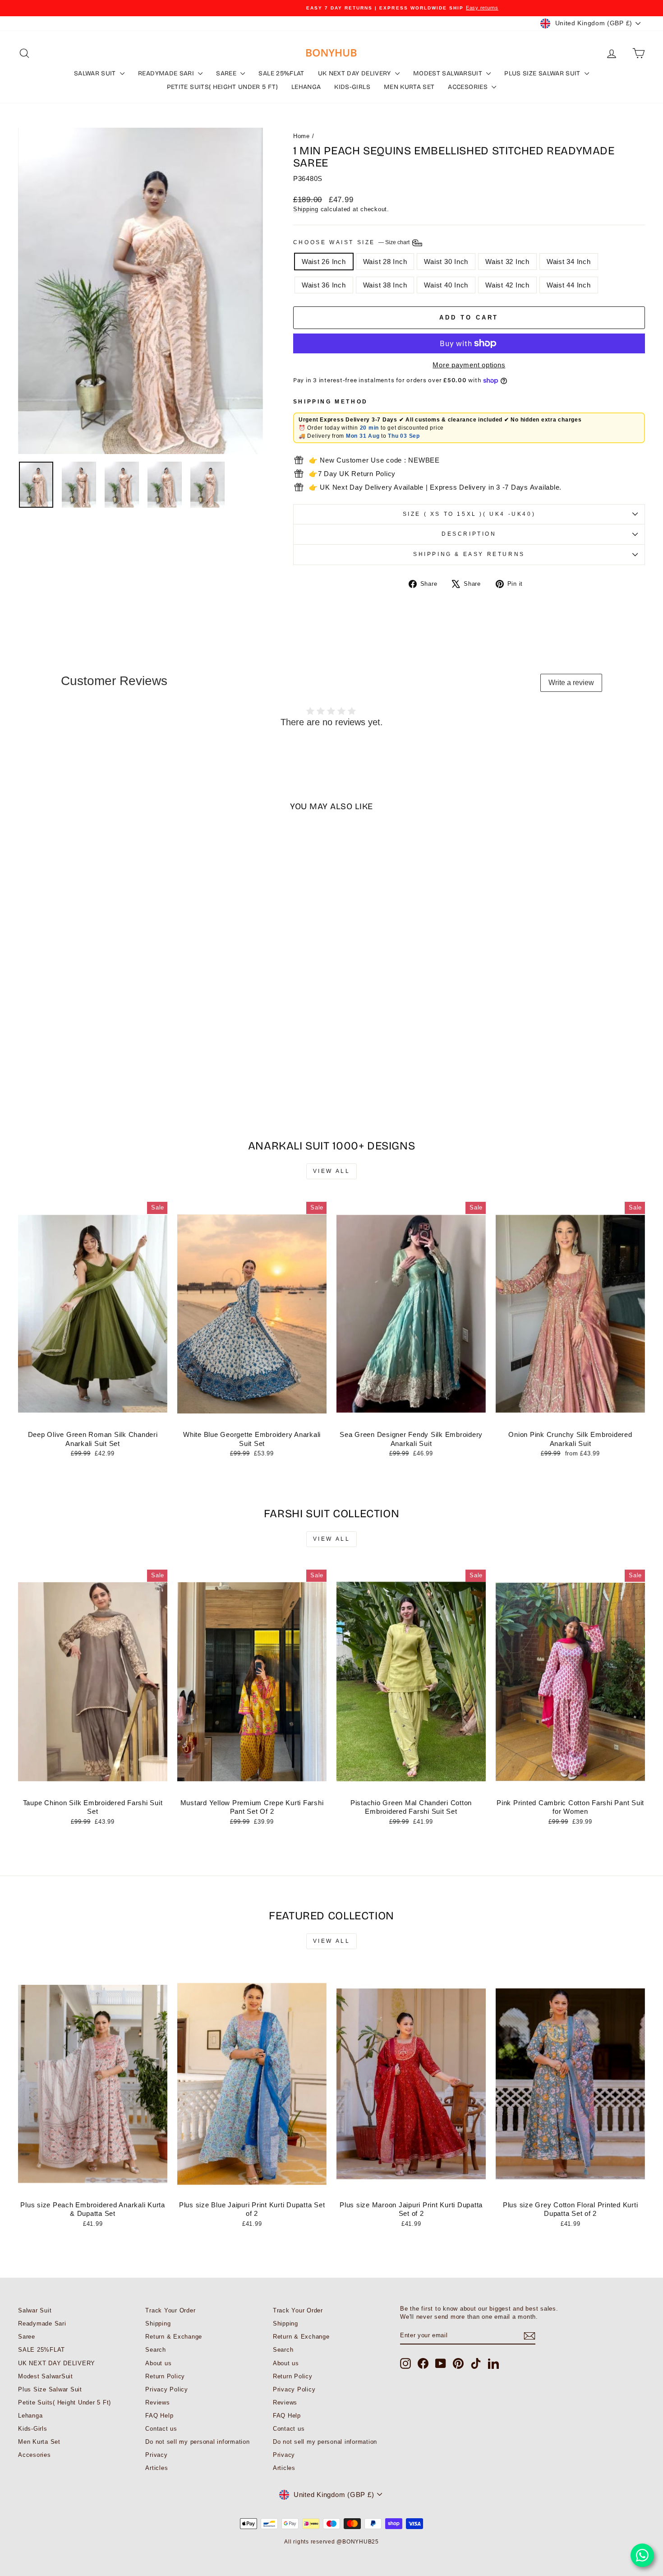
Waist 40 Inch (446, 285)
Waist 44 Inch (569, 285)
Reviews (157, 2402)
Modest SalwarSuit (449, 73)
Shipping (306, 209)
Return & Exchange (174, 2337)
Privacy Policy (167, 2389)
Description (469, 534)
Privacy (156, 2455)
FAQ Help (159, 2416)
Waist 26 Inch (324, 262)
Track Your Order (170, 2310)
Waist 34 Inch (569, 262)
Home (302, 136)
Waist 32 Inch (507, 262)
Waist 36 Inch (324, 285)
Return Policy (165, 2376)
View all (332, 1171)
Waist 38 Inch (385, 285)
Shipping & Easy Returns (469, 554)
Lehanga (306, 87)
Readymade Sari (167, 73)
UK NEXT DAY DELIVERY (355, 73)
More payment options (469, 365)
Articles (157, 2468)
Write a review (571, 683)
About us (158, 2363)
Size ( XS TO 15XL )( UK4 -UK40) (469, 514)
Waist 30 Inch (446, 262)
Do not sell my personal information (197, 2442)
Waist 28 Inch (385, 262)
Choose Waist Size (352, 242)
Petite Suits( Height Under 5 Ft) (222, 87)
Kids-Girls (352, 87)
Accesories (469, 87)
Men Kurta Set (409, 87)
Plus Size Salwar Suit (543, 73)
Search (156, 2350)
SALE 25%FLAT (281, 73)
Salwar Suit (96, 73)
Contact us (161, 2429)
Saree (227, 73)
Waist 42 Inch (507, 285)
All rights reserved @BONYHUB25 (331, 2542)
